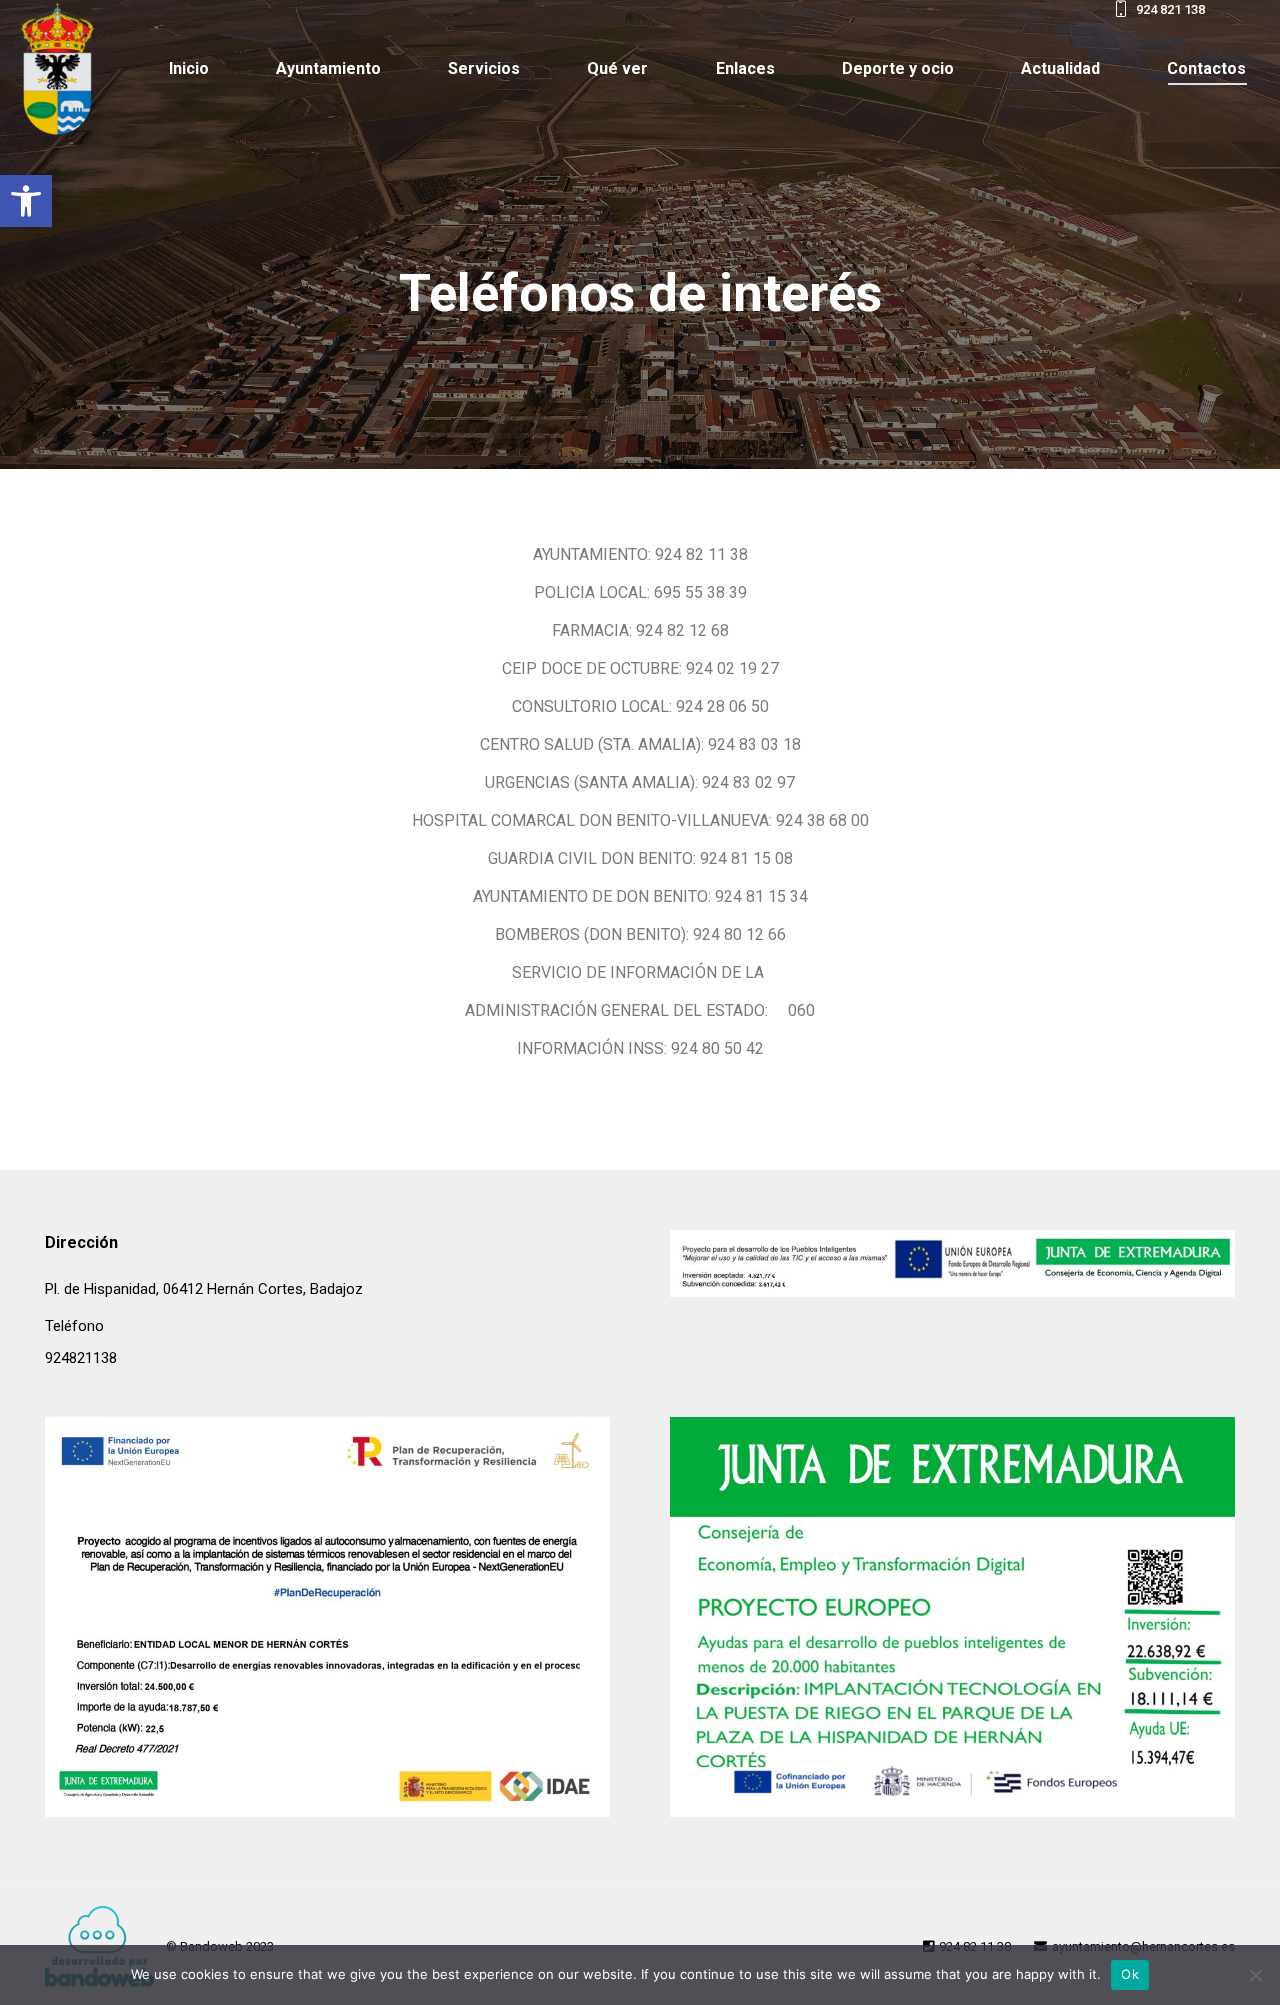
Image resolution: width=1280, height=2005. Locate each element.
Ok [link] (1130, 1974)
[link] (26, 201)
